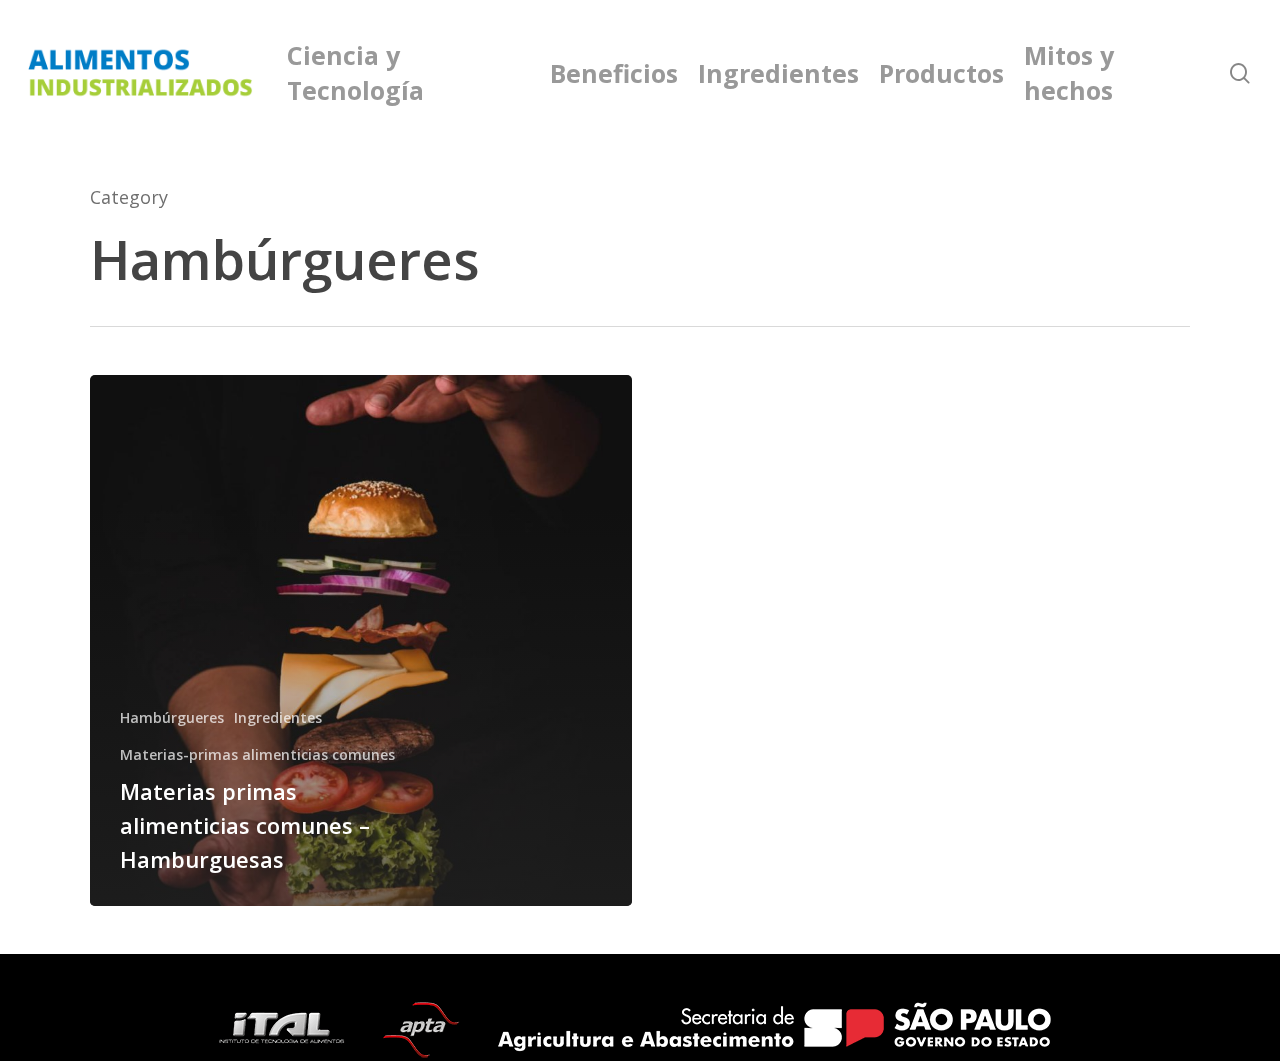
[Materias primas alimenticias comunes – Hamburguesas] (361, 640)
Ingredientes (278, 717)
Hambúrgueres (172, 717)
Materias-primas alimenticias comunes (257, 754)
